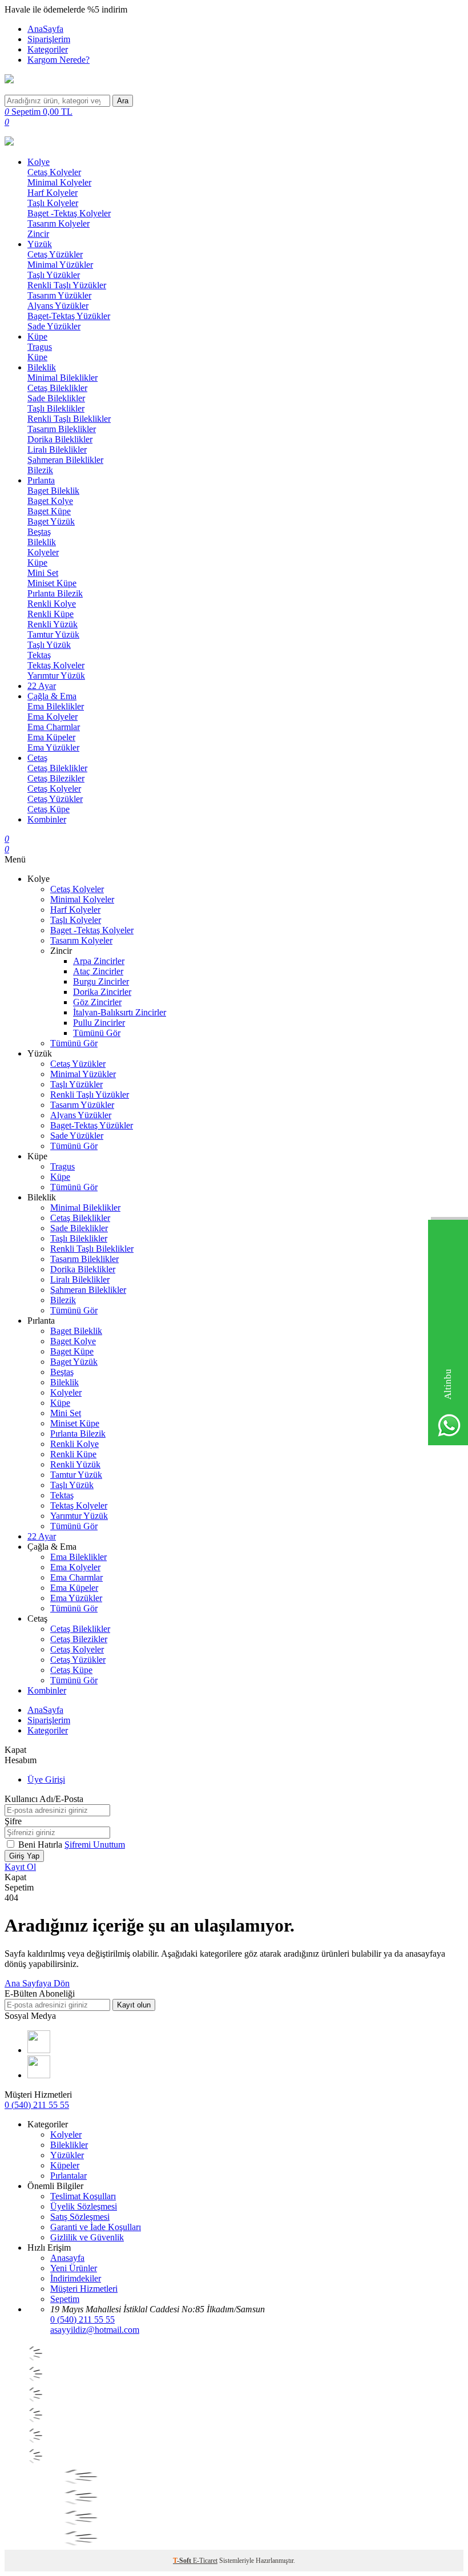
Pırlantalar (68, 2176)
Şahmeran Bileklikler (65, 460)
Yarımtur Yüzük (56, 676)
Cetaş (37, 758)
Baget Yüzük (51, 521)
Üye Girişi (46, 1779)
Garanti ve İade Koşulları (96, 2227)
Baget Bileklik (53, 491)
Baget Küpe (49, 511)
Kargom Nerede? (58, 60)
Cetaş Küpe (49, 809)
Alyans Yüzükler (58, 306)
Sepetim (65, 2299)
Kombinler (47, 819)
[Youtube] (39, 2050)
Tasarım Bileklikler (62, 429)
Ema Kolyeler (53, 717)
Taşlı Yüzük (49, 645)
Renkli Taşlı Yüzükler (67, 285)
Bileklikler (69, 2145)
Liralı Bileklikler (57, 450)
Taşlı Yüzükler (54, 275)
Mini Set (43, 573)
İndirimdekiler (76, 2278)
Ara (123, 101)
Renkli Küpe (51, 614)
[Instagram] (39, 2075)
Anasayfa (67, 2258)
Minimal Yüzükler (60, 265)
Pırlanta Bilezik (55, 593)
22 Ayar (42, 686)
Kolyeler (43, 552)
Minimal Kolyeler (59, 182)
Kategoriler (48, 49)
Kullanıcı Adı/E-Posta (44, 1799)
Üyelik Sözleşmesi (84, 2206)
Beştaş (39, 532)
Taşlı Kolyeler (53, 203)
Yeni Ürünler (74, 2268)
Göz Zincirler (97, 1002)
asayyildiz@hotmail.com (95, 2330)
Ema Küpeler (51, 737)
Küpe (37, 336)
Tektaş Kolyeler (56, 665)
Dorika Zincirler (102, 992)
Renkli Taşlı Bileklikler (69, 419)
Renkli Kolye (52, 604)
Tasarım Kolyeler (58, 223)
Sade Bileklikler (56, 398)
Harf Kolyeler (53, 193)
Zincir (38, 234)
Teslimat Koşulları (83, 2196)
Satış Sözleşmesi (80, 2217)
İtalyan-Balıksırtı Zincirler (120, 1012)
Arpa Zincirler (99, 961)
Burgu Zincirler (101, 981)
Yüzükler (67, 2155)
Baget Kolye (50, 501)
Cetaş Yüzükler (55, 254)
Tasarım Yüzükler (59, 295)
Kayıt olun (134, 2005)
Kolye (39, 162)
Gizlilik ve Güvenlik (87, 2237)
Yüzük (40, 244)
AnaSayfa (45, 29)
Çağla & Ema (52, 696)
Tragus (40, 347)
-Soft (183, 2561)
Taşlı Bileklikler (56, 408)
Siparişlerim (49, 39)
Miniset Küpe (52, 583)
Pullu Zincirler (99, 1023)
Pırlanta (41, 480)
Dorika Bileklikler (60, 439)
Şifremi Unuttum (95, 1845)
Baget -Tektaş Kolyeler (69, 213)
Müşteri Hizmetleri (84, 2289)
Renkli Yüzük (53, 624)
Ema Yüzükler (53, 747)
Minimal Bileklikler (62, 378)
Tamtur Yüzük (53, 634)
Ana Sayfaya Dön (37, 1983)
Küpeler (65, 2165)
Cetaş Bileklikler (57, 388)
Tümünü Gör (97, 1033)
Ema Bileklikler (56, 706)
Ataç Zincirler (98, 971)
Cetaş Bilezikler (56, 778)
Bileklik (42, 367)
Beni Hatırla (41, 1845)
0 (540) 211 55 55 (37, 2105)
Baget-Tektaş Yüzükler (69, 316)
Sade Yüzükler (54, 326)
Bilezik (40, 470)
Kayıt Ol (20, 1867)
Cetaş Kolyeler (54, 172)
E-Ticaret (205, 2561)
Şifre (13, 1821)
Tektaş (39, 655)
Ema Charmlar (54, 727)
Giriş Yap (24, 1856)
